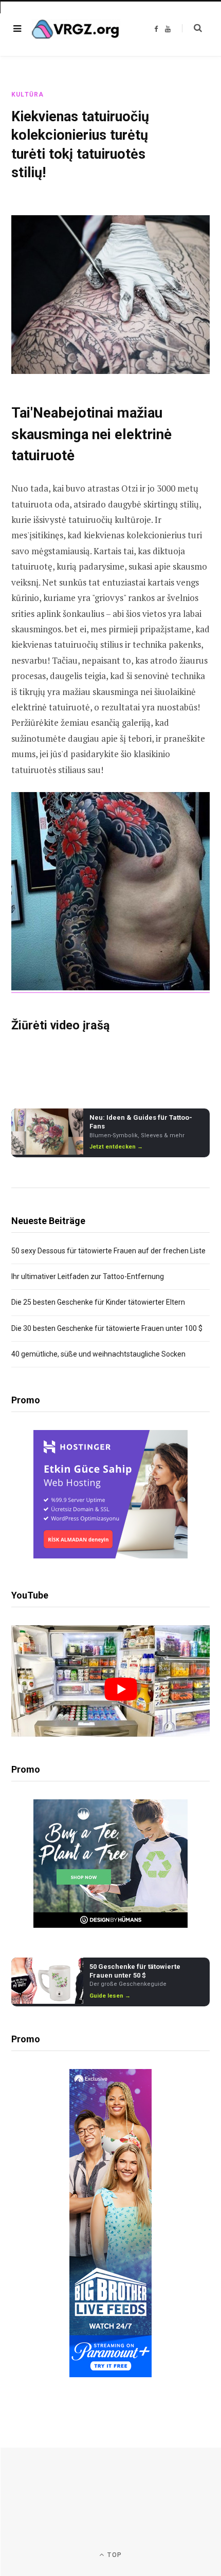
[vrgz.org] (76, 29)
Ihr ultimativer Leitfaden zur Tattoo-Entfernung (88, 1276)
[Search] (192, 28)
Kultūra (27, 95)
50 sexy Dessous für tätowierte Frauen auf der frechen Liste (108, 1251)
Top (114, 2555)
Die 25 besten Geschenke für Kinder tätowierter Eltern (98, 1302)
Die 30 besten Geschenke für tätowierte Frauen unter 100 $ (107, 1328)
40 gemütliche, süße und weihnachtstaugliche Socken (98, 1354)
